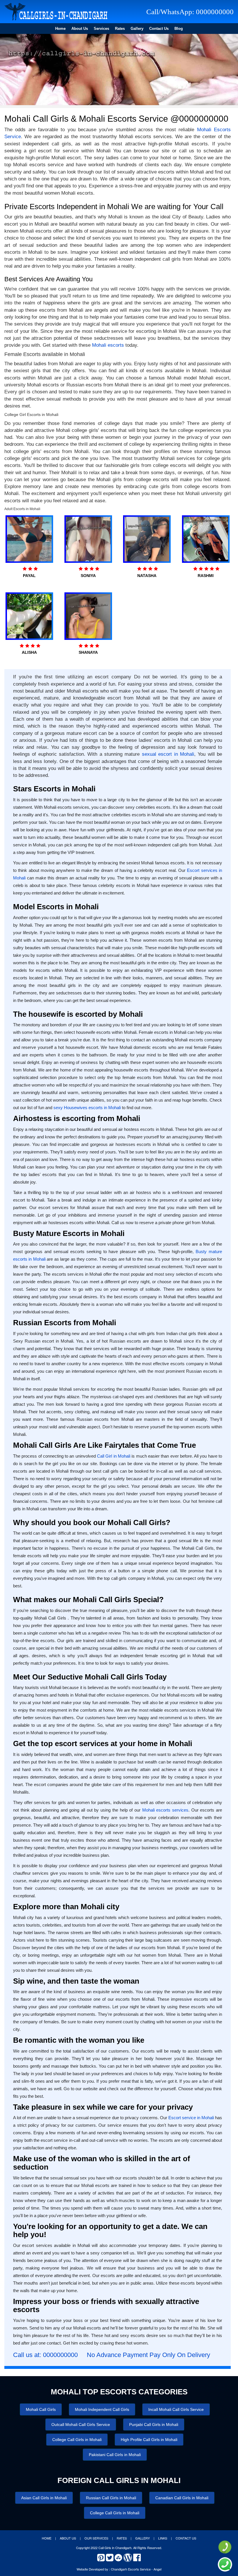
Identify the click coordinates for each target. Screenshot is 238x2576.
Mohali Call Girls (41, 2409)
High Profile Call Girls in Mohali (149, 2440)
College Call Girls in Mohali (77, 2440)
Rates (120, 29)
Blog (179, 29)
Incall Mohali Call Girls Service (176, 2409)
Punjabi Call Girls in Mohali (154, 2425)
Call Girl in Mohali (114, 1456)
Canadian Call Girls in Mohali (182, 2498)
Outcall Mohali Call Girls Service (81, 2425)
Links (163, 2538)
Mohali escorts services (165, 1810)
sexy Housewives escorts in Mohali (87, 1108)
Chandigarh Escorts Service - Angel (136, 2569)
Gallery (137, 29)
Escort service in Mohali (191, 2118)
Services (101, 29)
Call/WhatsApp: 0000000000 (190, 12)
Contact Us (159, 29)
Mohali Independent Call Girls (102, 2409)
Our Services (96, 2538)
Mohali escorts (108, 345)
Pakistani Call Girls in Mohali (115, 2455)
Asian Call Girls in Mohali (44, 2498)
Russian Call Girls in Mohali (111, 2498)
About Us (80, 29)
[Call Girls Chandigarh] (57, 12)
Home (60, 29)
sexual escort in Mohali (168, 754)
